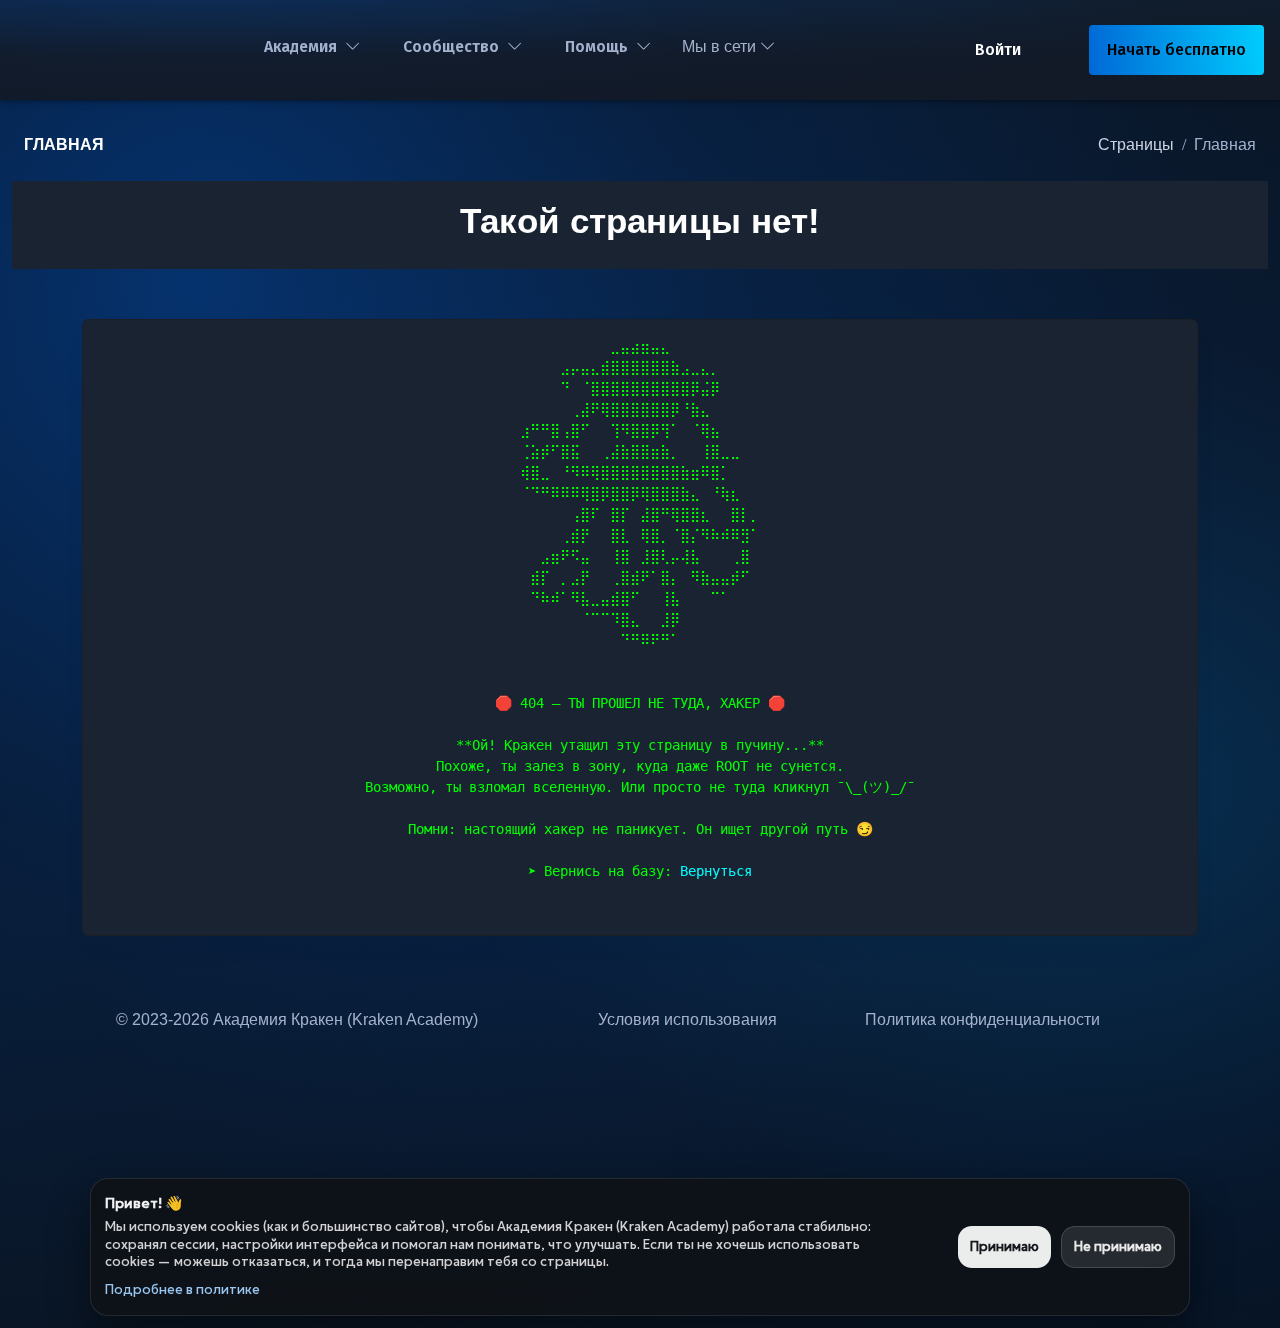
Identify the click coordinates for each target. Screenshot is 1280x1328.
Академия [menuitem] (300, 46)
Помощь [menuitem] (596, 46)
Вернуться (716, 871)
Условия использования (687, 1019)
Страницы (1136, 144)
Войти (998, 49)
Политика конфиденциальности (982, 1019)
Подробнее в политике (182, 1289)
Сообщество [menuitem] (451, 46)
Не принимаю (1118, 1246)
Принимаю (1004, 1246)
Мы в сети (721, 46)
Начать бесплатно (1176, 49)
